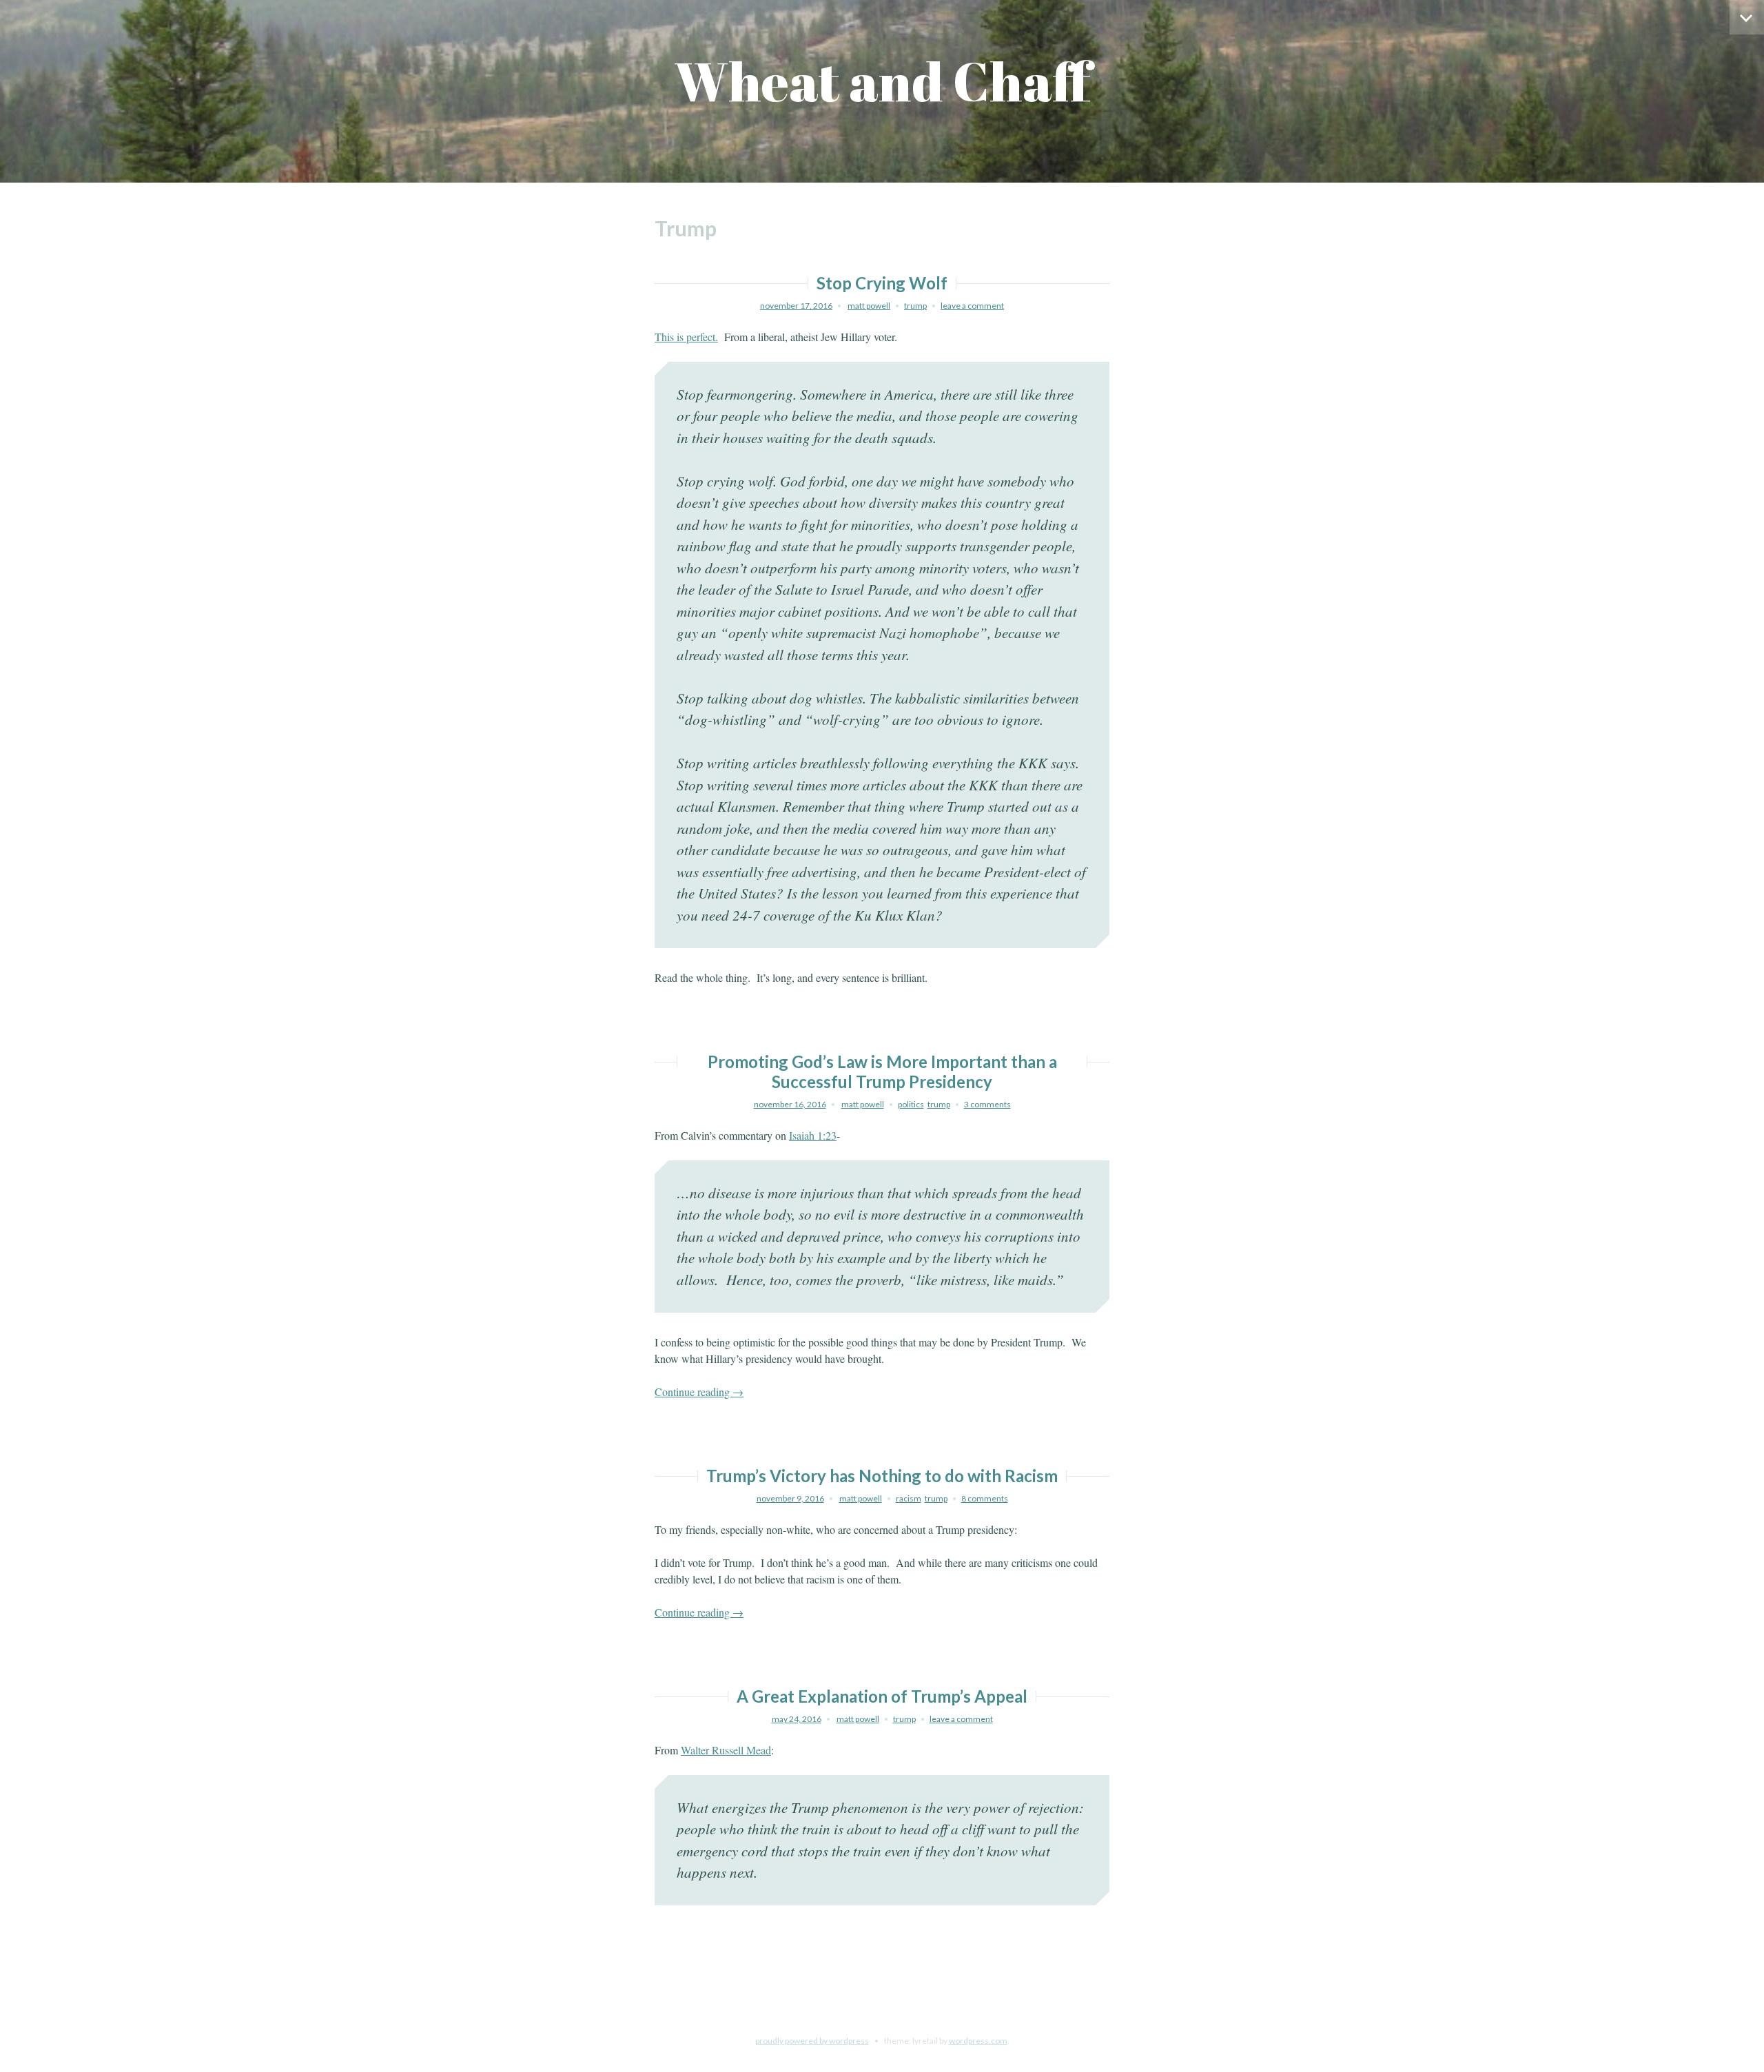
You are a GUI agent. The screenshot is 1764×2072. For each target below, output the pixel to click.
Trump (915, 306)
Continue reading (699, 1392)
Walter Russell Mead (726, 1750)
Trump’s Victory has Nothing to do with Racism (882, 1476)
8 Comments (985, 1498)
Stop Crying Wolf (882, 283)
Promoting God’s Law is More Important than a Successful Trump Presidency (882, 1071)
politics (911, 1104)
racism (909, 1498)
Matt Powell (869, 306)
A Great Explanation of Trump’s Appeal (882, 1696)
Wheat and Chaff (882, 81)
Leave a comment (972, 306)
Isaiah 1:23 (813, 1135)
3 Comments (987, 1104)
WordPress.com (978, 2041)
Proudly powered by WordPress (812, 2041)
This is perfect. (686, 337)
